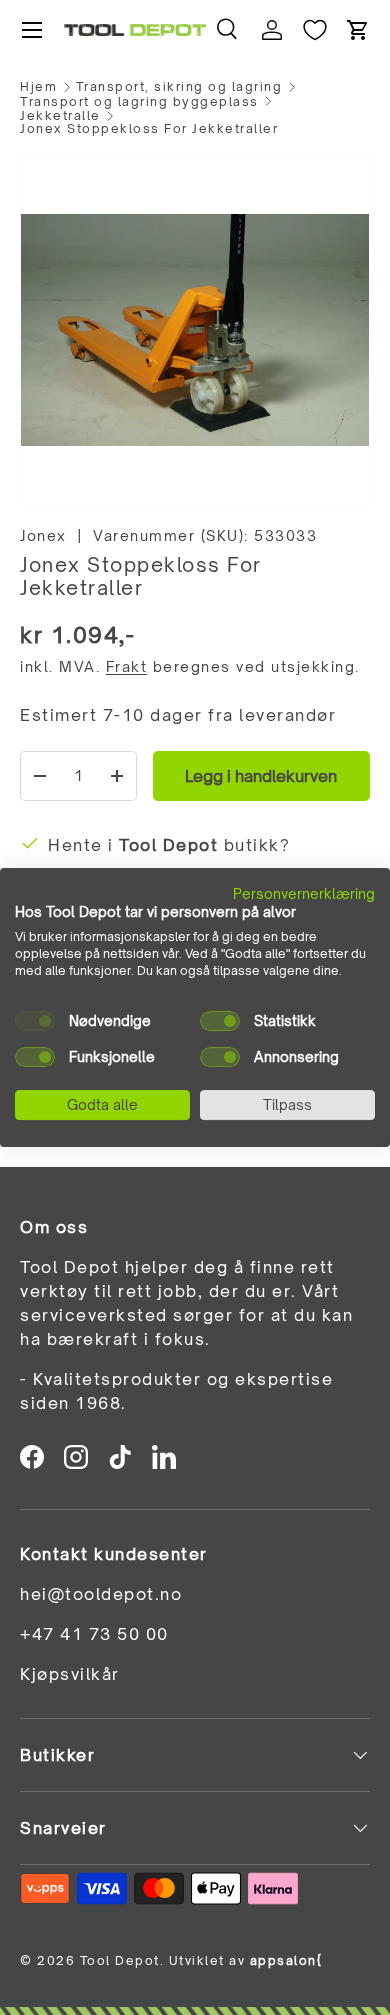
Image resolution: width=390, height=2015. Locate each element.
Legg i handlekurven (261, 776)
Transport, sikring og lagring (179, 87)
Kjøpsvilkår (70, 1674)
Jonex (43, 535)
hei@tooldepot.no (101, 1594)
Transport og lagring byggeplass (139, 102)
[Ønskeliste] (315, 30)
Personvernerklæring (304, 893)
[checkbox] (35, 1021)
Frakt (127, 666)
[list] (195, 330)
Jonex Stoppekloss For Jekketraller (149, 129)
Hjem (38, 87)
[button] (358, 30)
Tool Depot (120, 1960)
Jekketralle (60, 116)
